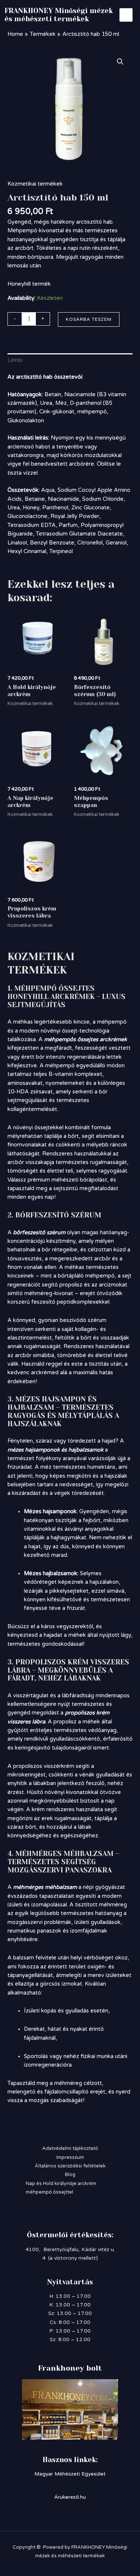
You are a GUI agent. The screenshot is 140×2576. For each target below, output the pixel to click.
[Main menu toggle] (126, 15)
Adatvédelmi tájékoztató (70, 2148)
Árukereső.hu (70, 2497)
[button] (120, 62)
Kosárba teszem (89, 319)
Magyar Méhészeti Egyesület (70, 2474)
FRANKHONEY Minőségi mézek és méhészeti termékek (59, 15)
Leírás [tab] (15, 360)
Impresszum (70, 2157)
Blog (70, 2175)
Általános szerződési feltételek (70, 2166)
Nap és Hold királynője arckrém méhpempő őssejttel (61, 2188)
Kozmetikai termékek (35, 184)
